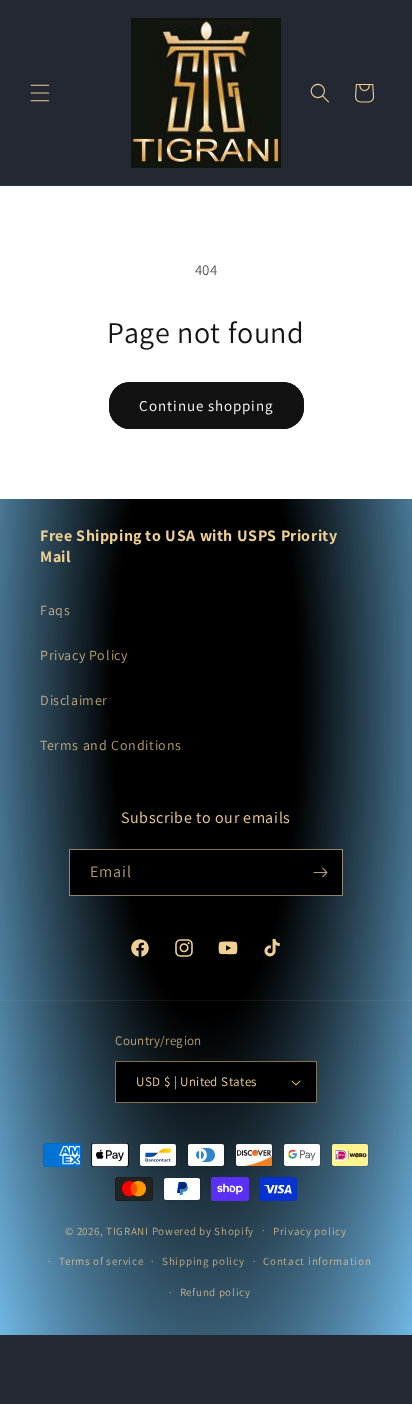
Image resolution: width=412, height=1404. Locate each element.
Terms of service (101, 1261)
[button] (40, 93)
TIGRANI (127, 1230)
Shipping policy (203, 1261)
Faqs (55, 610)
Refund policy (215, 1292)
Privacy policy (310, 1231)
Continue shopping (206, 405)
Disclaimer (74, 700)
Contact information (317, 1261)
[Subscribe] (320, 872)
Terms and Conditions (111, 745)
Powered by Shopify (203, 1230)
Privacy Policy (83, 655)
